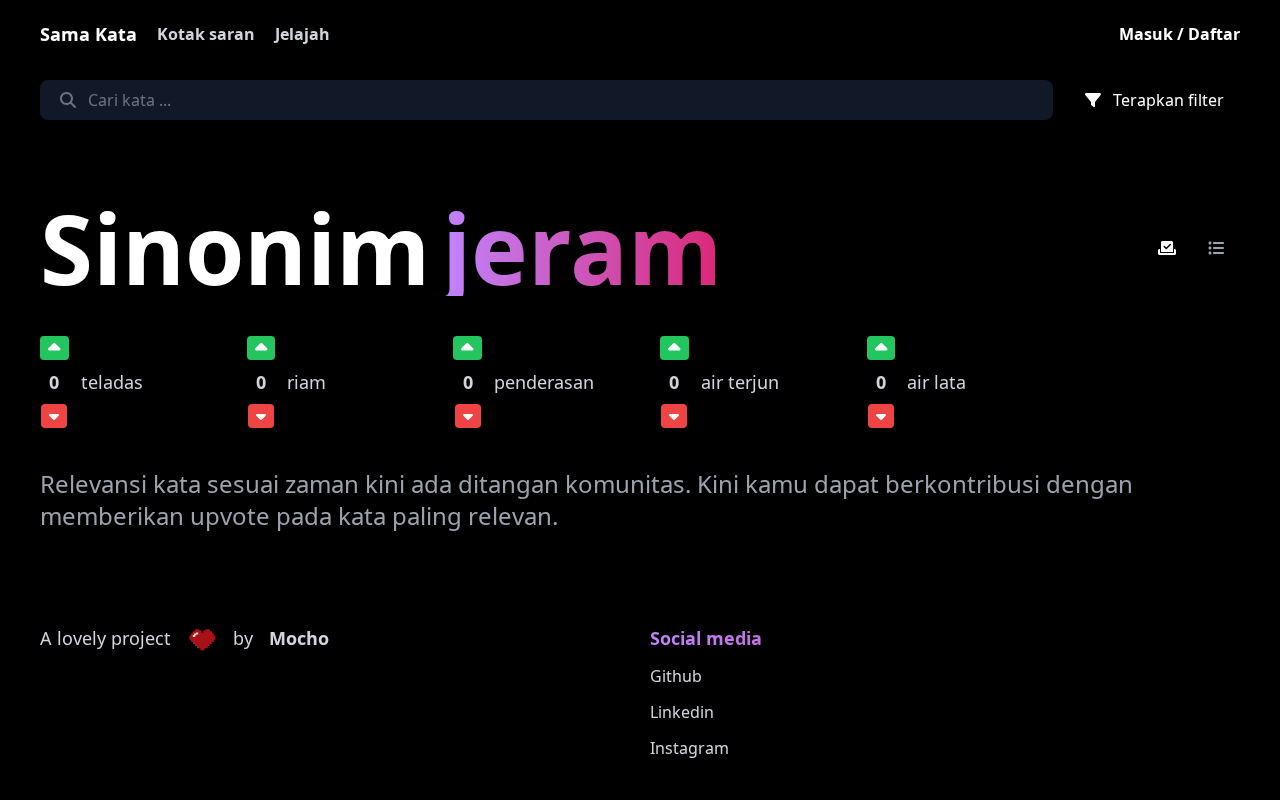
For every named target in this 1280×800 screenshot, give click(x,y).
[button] (202, 639)
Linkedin (682, 712)
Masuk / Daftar (1179, 34)
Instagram (689, 748)
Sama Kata (88, 34)
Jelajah (302, 34)
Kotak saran (206, 34)
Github (676, 676)
